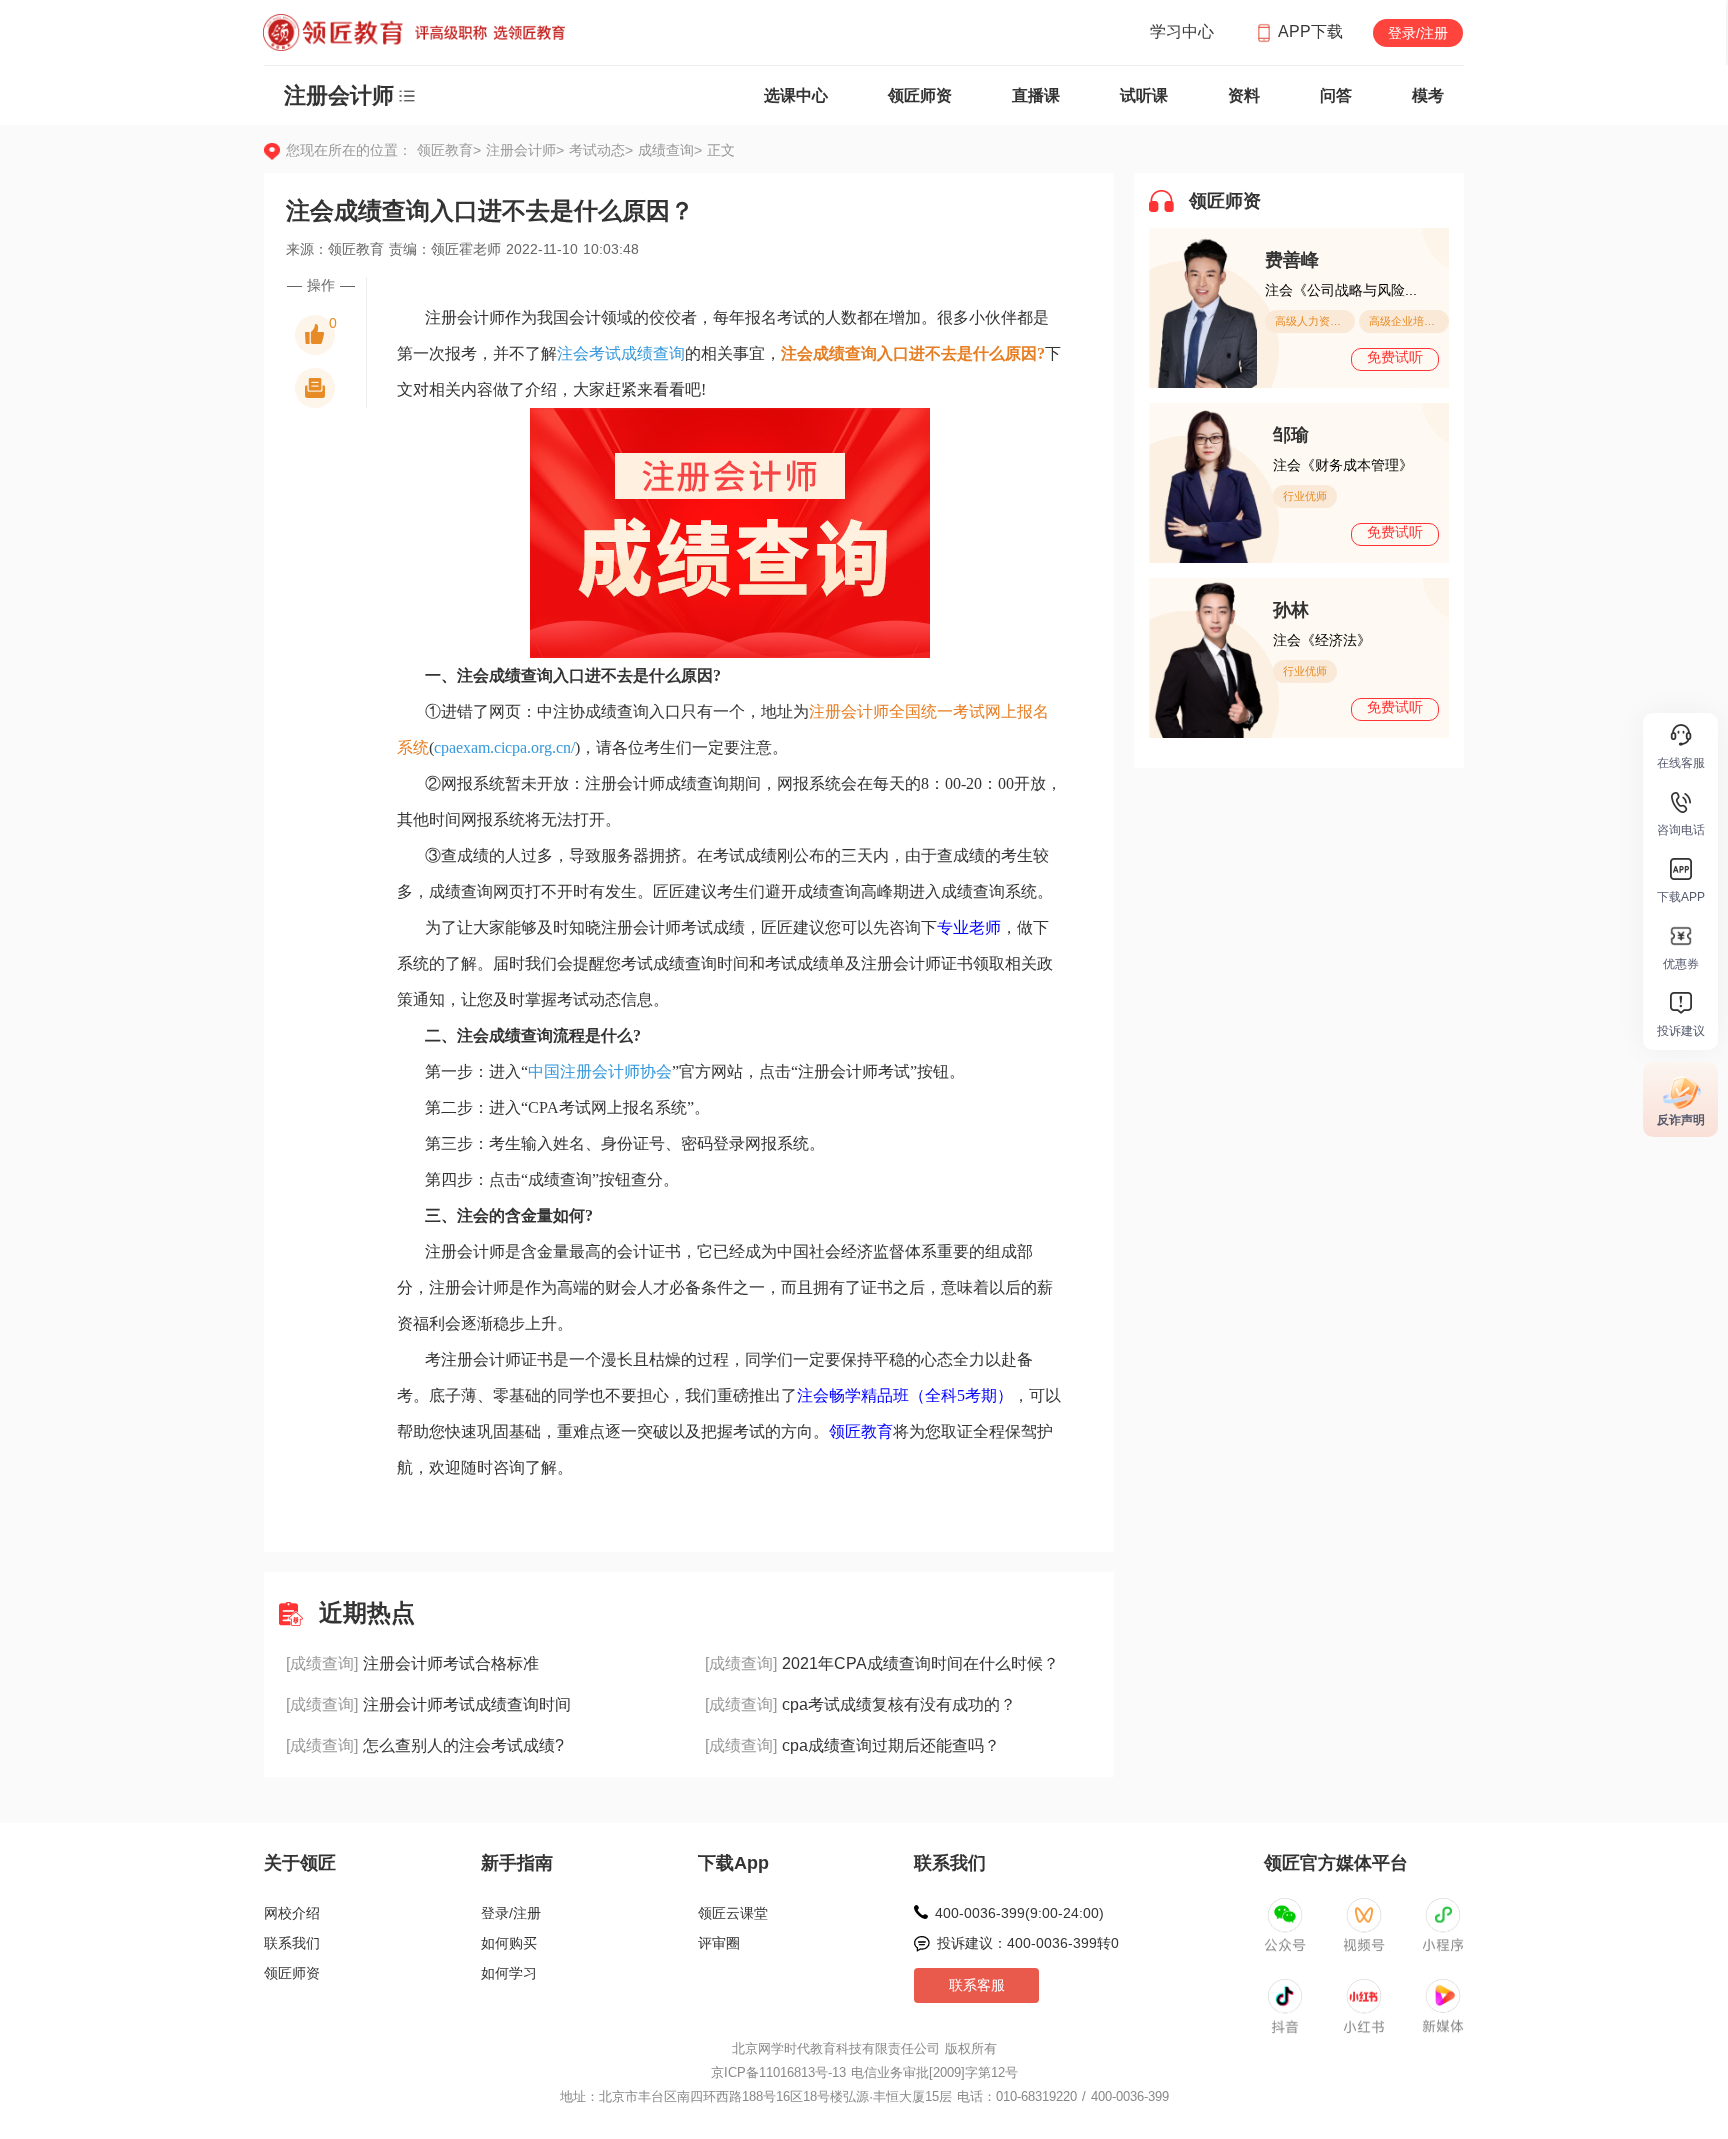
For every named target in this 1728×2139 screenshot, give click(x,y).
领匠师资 (920, 95)
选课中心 (796, 95)
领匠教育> (449, 150)
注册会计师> (527, 150)
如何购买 (509, 1943)
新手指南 (517, 1863)
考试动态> (603, 150)
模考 (1428, 95)
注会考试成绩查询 (621, 353)
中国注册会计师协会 (600, 1071)
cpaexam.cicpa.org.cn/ (504, 747)
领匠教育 (861, 1431)
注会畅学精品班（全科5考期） (905, 1395)
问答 (1336, 95)
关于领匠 (300, 1863)
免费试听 (1395, 357)
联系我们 (292, 1943)
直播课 (1036, 95)
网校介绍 (292, 1913)
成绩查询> (670, 150)
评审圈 (719, 1943)
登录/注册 (1418, 33)
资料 (1244, 95)
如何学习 (509, 1973)
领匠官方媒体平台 (1336, 1863)
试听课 (1144, 95)
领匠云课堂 (733, 1913)
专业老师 (969, 927)
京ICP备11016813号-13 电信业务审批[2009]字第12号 (864, 2072)
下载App (733, 1863)
